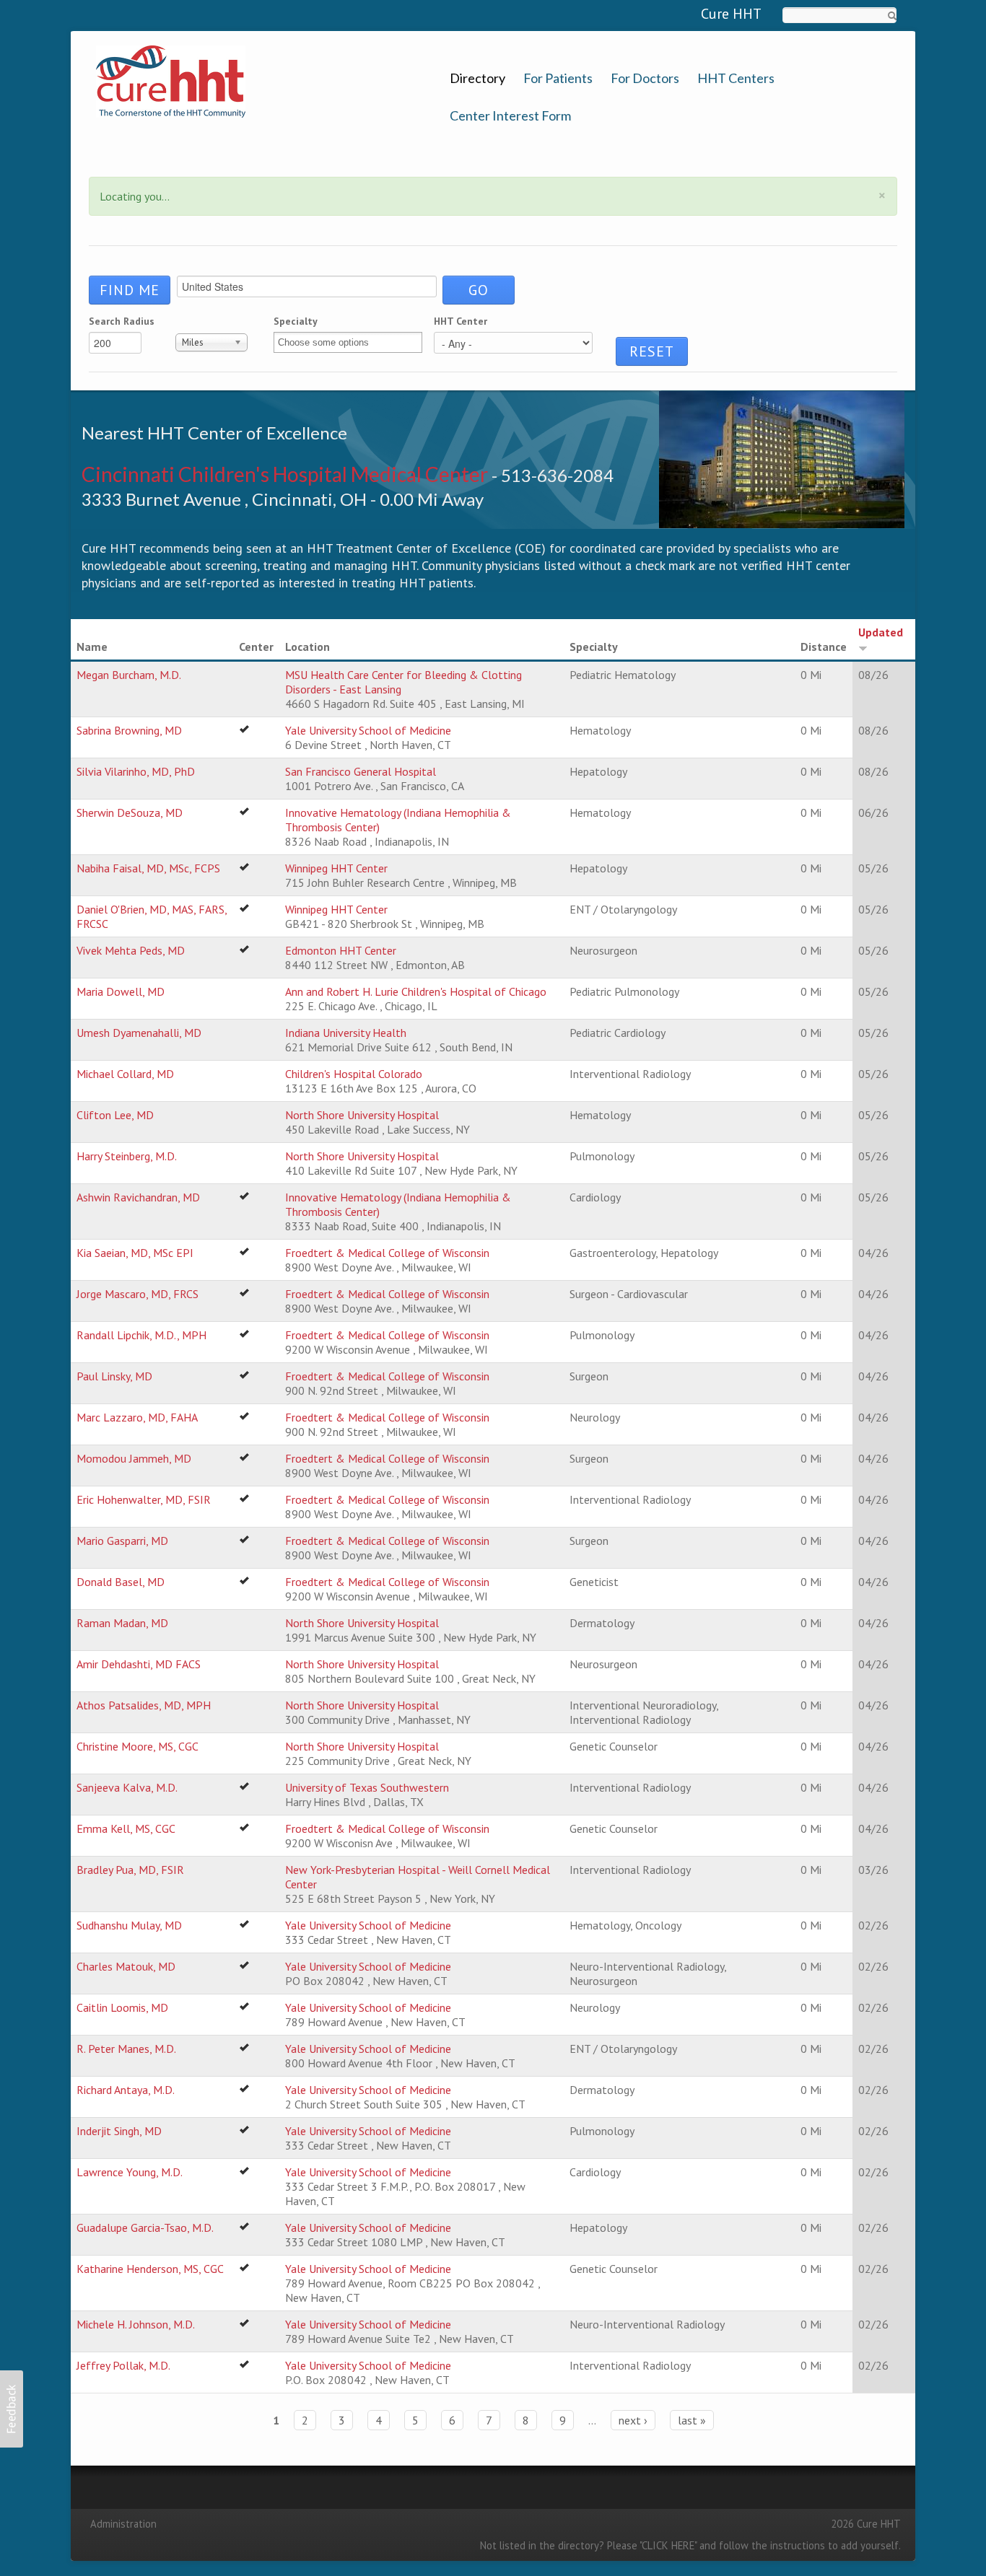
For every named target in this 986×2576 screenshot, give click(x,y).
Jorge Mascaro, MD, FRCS (138, 1294)
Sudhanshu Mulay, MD (129, 1925)
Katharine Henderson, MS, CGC (150, 2269)
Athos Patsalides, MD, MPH (144, 1705)
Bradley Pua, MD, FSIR (130, 1870)
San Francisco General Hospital (361, 771)
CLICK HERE (668, 2545)
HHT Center (461, 321)
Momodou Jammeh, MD (134, 1458)
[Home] (171, 80)
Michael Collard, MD (125, 1074)
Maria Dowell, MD (121, 991)
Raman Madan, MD (122, 1623)
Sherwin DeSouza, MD (130, 812)
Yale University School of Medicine (368, 730)
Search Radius (122, 321)
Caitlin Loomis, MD (122, 2007)
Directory (477, 78)
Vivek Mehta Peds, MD (131, 950)
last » (692, 2420)
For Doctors (645, 78)
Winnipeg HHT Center (336, 868)
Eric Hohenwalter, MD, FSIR (144, 1499)
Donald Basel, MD (121, 1582)
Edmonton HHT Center (341, 950)
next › (633, 2420)
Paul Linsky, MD (114, 1376)
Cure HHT (731, 14)
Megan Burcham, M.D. (129, 675)
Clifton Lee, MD (115, 1115)
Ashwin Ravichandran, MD (138, 1197)
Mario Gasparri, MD (122, 1541)
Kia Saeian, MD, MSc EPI (135, 1253)
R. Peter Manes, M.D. (126, 2049)
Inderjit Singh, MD (119, 2131)
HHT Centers (736, 78)
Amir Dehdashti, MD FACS (139, 1664)
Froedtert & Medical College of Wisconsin (387, 1253)
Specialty (296, 321)
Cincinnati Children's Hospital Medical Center (285, 474)
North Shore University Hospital (362, 1115)
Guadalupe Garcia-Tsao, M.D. (145, 2227)
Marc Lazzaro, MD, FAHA (137, 1417)
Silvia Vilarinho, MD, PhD (136, 771)
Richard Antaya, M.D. (126, 2090)
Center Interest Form (510, 116)
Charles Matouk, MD (126, 1966)
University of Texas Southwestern (367, 1787)
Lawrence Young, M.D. (130, 2172)
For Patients (558, 78)
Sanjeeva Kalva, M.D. (127, 1787)
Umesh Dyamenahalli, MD (139, 1033)
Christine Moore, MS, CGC (138, 1746)
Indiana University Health (346, 1033)
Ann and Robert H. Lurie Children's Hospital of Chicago (416, 991)
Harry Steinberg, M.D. (127, 1156)
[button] (12, 2409)
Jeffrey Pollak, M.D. (123, 2365)
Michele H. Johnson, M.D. (136, 2324)
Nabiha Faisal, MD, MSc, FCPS (148, 868)
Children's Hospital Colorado (354, 1074)
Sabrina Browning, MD (129, 730)
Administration (123, 2524)
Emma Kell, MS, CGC (126, 1828)
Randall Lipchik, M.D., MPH (141, 1335)
